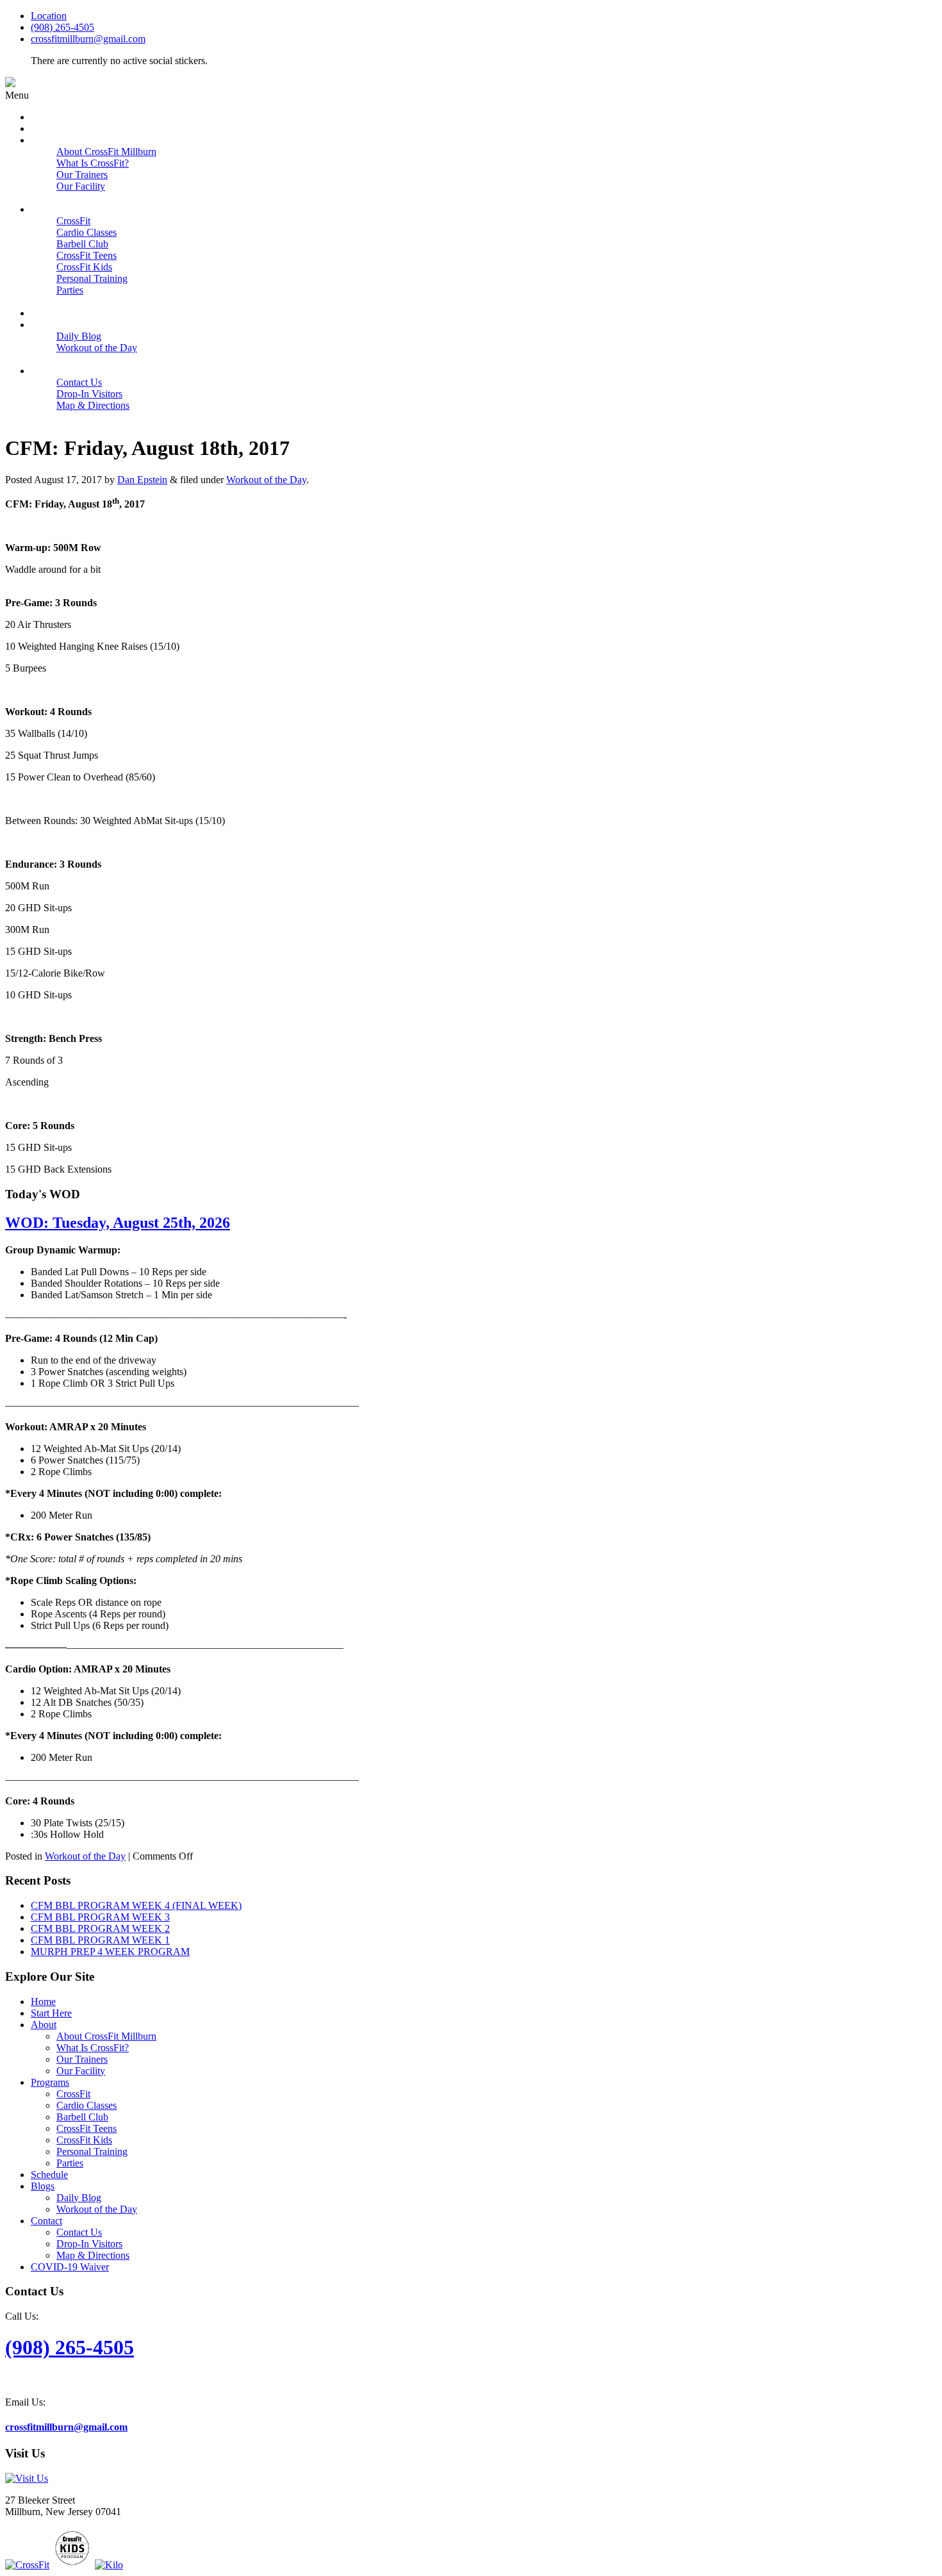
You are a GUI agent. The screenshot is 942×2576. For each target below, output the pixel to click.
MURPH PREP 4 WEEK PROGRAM (110, 1952)
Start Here (51, 2013)
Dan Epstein (142, 480)
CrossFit (73, 2094)
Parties (70, 2163)
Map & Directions (93, 2255)
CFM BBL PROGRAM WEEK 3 (100, 1917)
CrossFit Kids (84, 2140)
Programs (50, 2082)
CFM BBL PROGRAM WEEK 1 (100, 1940)
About (44, 2025)
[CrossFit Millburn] (10, 84)
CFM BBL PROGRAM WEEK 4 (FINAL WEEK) (136, 1905)
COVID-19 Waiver (70, 2267)
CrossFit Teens (87, 2128)
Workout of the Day (266, 480)
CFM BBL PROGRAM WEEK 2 (100, 1928)
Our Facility (81, 2071)
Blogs (43, 2186)
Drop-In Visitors (89, 2244)
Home (43, 2002)
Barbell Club (82, 2117)
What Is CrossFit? (93, 2048)
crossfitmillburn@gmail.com (88, 39)
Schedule (49, 2175)
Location (49, 16)
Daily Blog (79, 2198)
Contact (46, 2221)
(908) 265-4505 (62, 27)
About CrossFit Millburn (106, 2036)
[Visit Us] (27, 2478)
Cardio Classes (87, 2105)
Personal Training (92, 2151)
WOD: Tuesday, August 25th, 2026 (118, 1223)
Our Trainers (82, 2059)
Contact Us (79, 2232)
